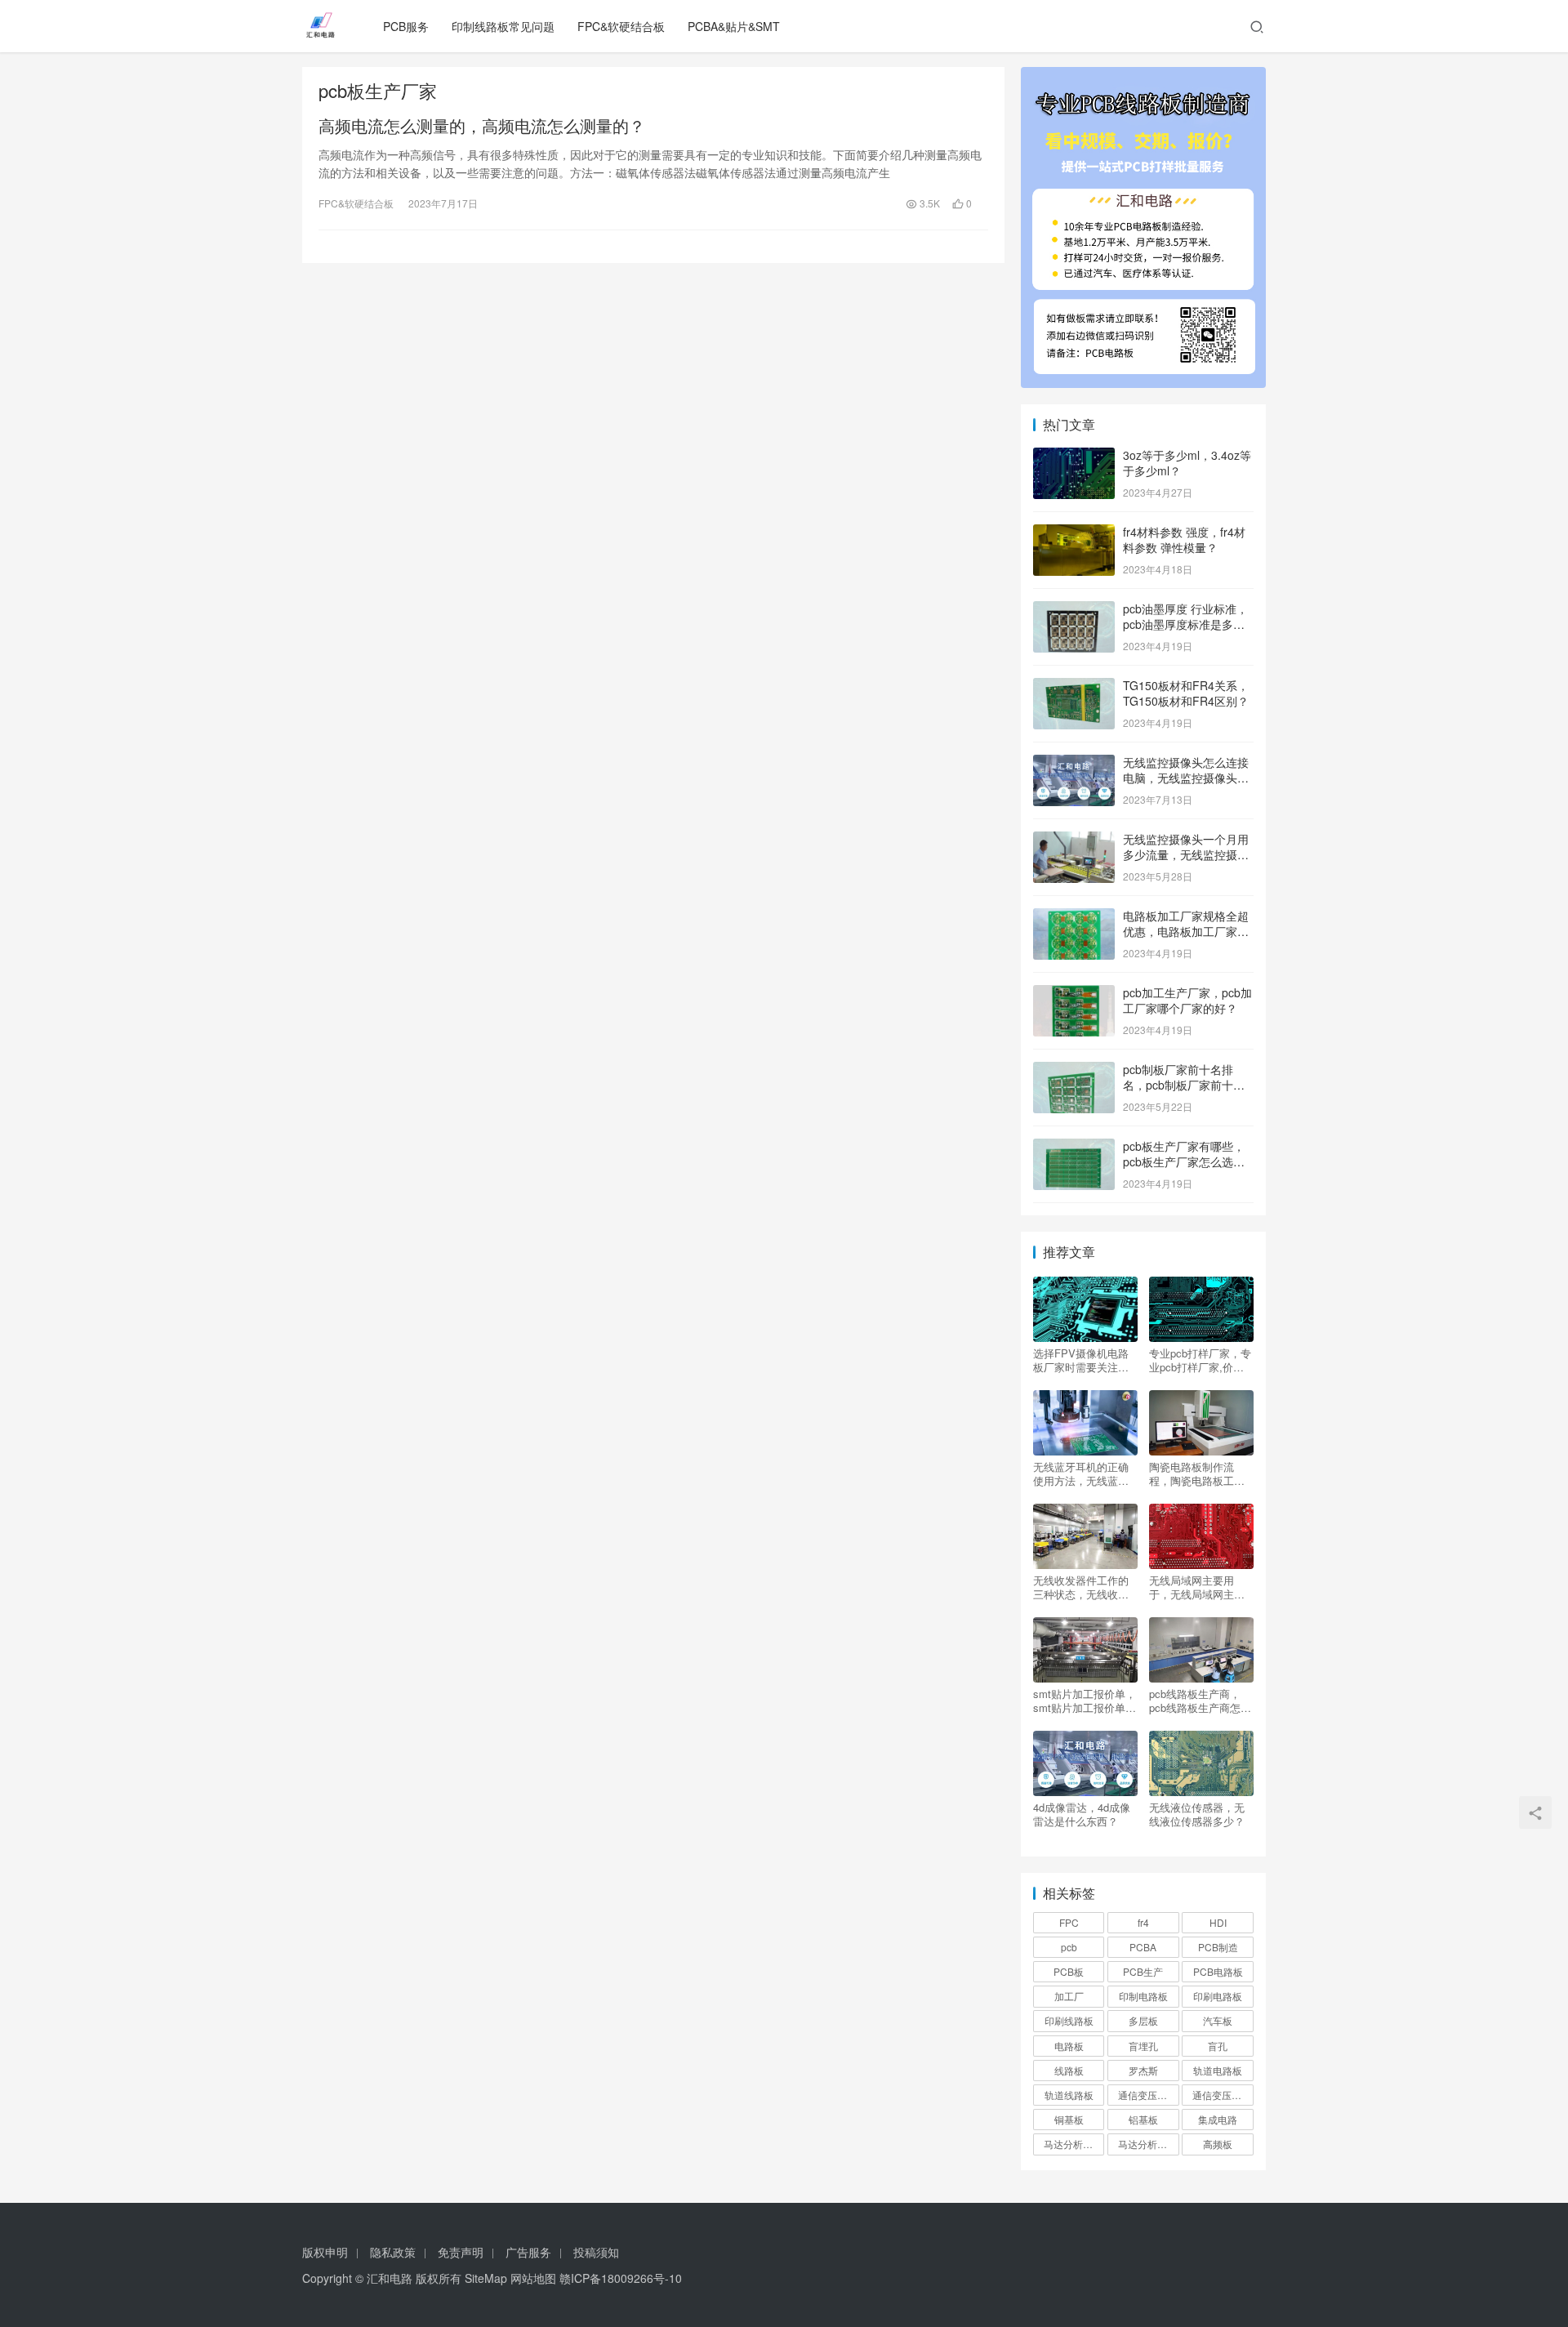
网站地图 (533, 2278)
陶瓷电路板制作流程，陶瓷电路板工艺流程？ (1197, 1473)
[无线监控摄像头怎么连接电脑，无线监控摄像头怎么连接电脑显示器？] (1074, 764)
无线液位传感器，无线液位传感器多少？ (1197, 1814)
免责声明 (461, 2252)
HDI (1218, 1922)
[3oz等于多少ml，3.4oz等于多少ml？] (1074, 457)
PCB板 (1069, 1971)
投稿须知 (596, 2252)
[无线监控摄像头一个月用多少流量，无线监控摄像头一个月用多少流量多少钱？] (1074, 840)
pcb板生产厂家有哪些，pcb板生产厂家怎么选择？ (1184, 1162)
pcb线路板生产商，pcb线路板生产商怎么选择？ (1200, 1701)
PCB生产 (1143, 1971)
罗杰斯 (1143, 2070)
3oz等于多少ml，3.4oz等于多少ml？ (1187, 463)
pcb (1069, 1947)
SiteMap (486, 2278)
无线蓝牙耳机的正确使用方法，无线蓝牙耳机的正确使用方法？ (1081, 1473)
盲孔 (1218, 2046)
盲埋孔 (1143, 2046)
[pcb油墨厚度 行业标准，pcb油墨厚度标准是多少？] (1074, 610)
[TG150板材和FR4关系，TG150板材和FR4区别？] (1074, 687)
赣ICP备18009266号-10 (621, 2278)
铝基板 (1143, 2119)
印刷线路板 (1069, 2020)
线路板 (1069, 2070)
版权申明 (325, 2252)
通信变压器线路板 (1223, 2095)
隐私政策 (393, 2252)
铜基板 (1069, 2119)
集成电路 (1218, 2119)
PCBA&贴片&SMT (734, 26)
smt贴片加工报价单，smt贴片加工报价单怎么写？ (1085, 1701)
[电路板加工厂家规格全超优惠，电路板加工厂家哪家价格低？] (1074, 917)
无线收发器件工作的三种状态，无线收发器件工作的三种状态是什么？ (1081, 1587)
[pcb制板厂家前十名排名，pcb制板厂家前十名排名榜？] (1074, 1071)
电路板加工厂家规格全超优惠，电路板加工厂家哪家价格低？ (1186, 932)
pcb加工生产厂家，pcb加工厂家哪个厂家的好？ (1187, 1001)
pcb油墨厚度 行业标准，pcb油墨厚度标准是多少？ (1185, 624)
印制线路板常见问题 (503, 26)
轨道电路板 (1218, 2070)
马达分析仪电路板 (1074, 2144)
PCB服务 (406, 26)
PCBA (1143, 1947)
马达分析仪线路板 (1148, 2144)
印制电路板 (1143, 1996)
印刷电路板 (1218, 1996)
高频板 (1218, 2144)
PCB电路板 (1218, 1971)
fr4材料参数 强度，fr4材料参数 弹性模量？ (1184, 540)
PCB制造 (1218, 1947)
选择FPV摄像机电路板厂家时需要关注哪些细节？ (1081, 1360)
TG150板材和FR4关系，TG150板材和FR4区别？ (1186, 693)
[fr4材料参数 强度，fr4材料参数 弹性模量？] (1074, 533)
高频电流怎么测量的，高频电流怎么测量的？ (482, 126)
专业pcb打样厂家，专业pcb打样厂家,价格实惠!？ (1200, 1360)
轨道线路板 (1069, 2095)
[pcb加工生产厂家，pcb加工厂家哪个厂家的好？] (1074, 994)
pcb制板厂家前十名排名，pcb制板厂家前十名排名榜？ (1184, 1085)
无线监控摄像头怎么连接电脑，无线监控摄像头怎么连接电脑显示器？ (1186, 778)
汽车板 (1218, 2020)
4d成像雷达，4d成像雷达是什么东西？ (1082, 1814)
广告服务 (528, 2252)
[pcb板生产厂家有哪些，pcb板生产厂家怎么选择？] (1074, 1148)
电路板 (1069, 2046)
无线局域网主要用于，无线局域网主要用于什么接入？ (1197, 1587)
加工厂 (1069, 1996)
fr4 (1143, 1922)
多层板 (1143, 2020)
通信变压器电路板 (1148, 2095)
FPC (1069, 1922)
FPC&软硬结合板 (621, 26)
